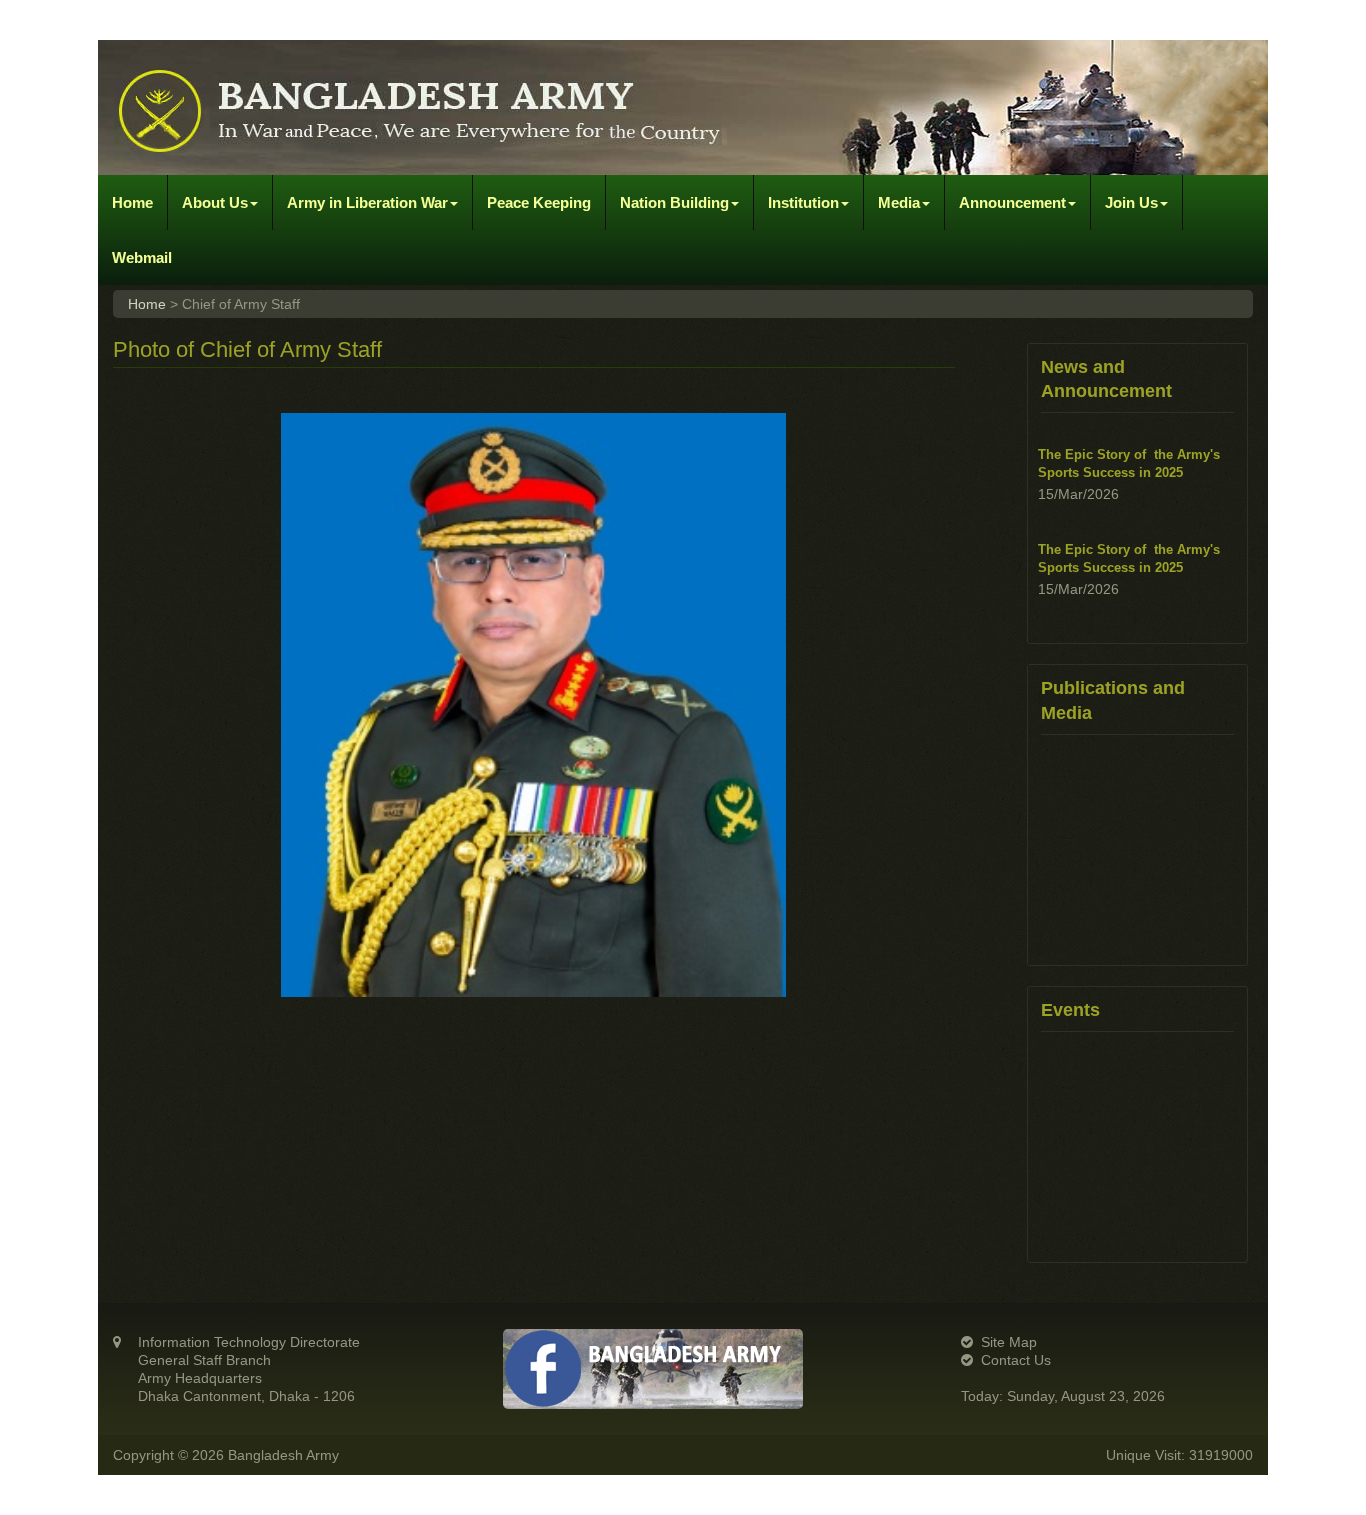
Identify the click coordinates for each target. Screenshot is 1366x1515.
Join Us (1131, 202)
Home (132, 202)
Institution (803, 202)
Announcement (1012, 202)
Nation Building (674, 202)
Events (1070, 1010)
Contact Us (1016, 1360)
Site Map (1009, 1342)
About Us (215, 202)
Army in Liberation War (367, 202)
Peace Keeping (539, 202)
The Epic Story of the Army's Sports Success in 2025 (1129, 437)
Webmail (142, 257)
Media (899, 202)
